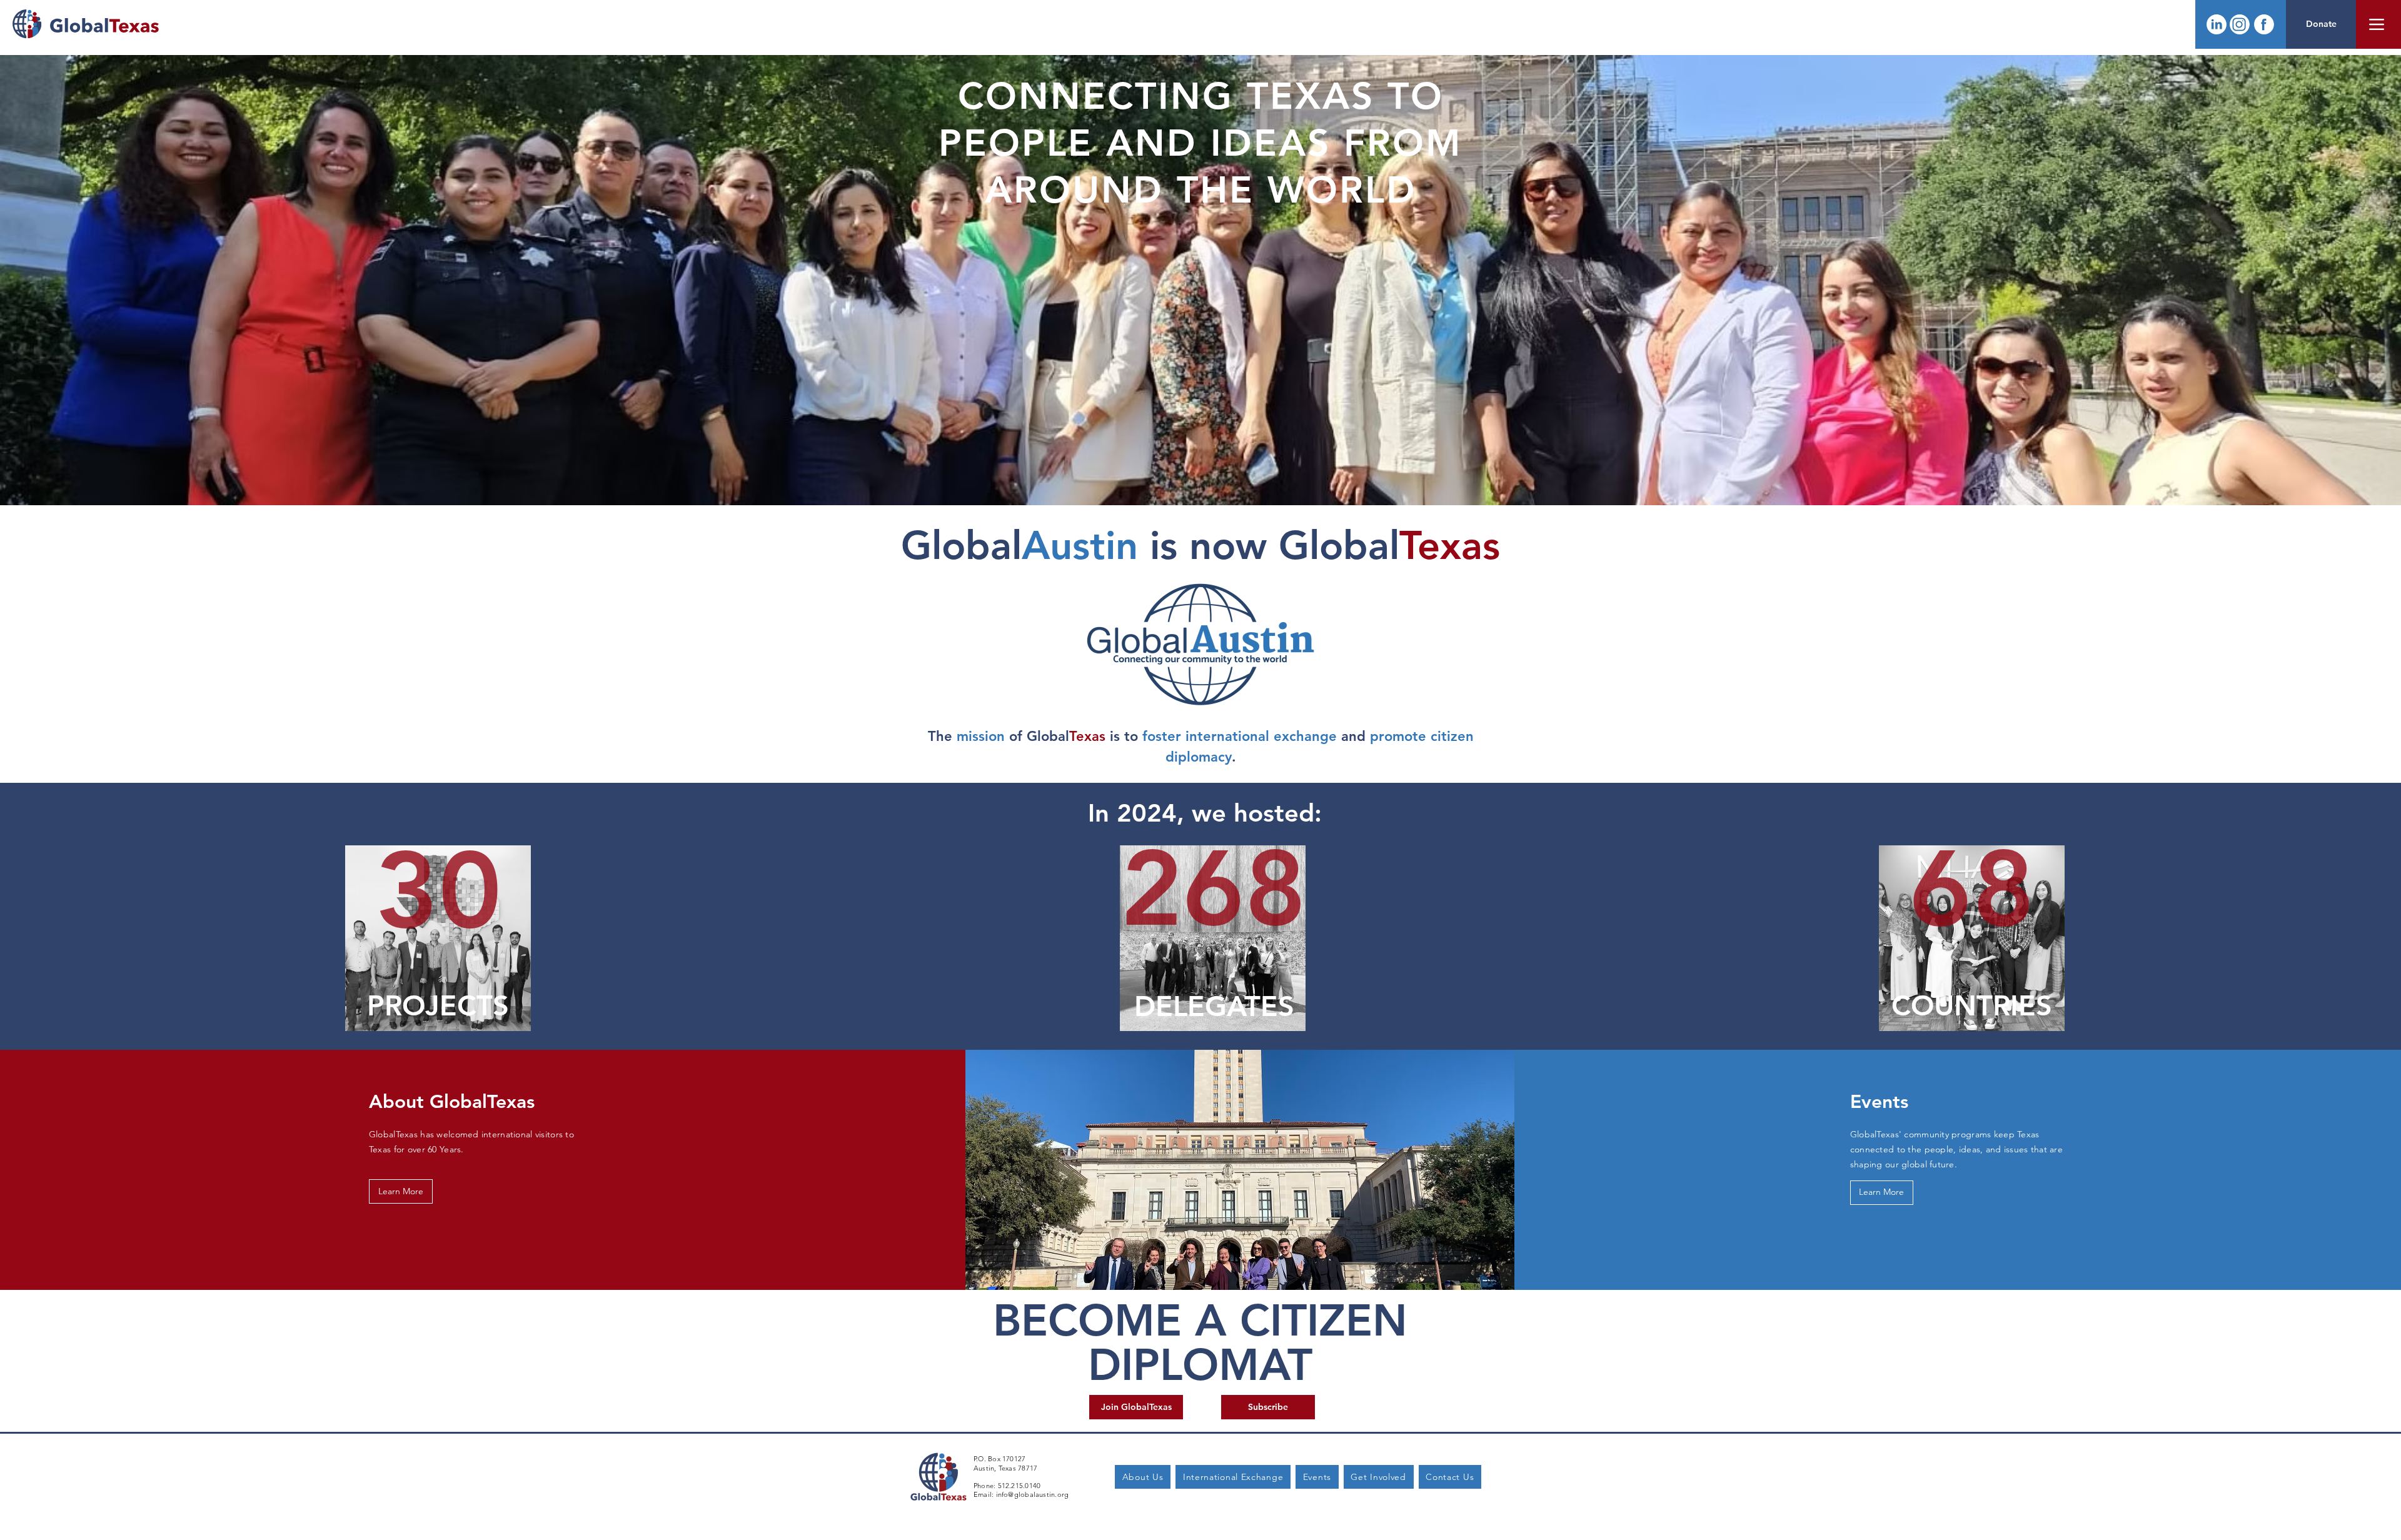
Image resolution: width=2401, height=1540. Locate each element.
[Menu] (2377, 24)
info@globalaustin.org (1033, 1494)
